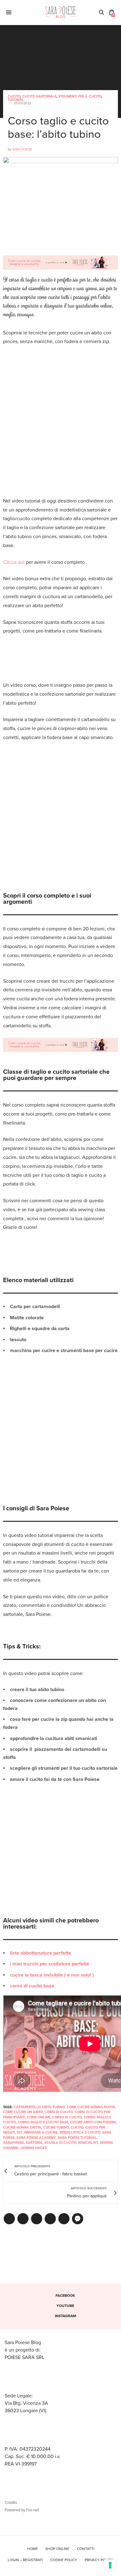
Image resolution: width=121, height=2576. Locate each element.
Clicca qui (14, 562)
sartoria (34, 2143)
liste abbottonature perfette (40, 1953)
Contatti (86, 2549)
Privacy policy (99, 2560)
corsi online (39, 2117)
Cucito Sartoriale (39, 96)
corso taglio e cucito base (43, 2122)
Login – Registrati (25, 2560)
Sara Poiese (22, 149)
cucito (77, 2128)
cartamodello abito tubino (39, 2107)
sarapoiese (13, 2143)
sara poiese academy (36, 2138)
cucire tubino (56, 2128)
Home (32, 2549)
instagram (65, 2316)
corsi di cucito (59, 2112)
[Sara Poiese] (61, 12)
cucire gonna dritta (22, 2128)
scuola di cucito (60, 2143)
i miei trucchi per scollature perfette (50, 1964)
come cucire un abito (23, 2112)
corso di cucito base (32, 1986)
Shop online (57, 2549)
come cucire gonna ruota (91, 2107)
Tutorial (16, 100)
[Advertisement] (60, 417)
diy (20, 2132)
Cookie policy (64, 2560)
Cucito (14, 96)
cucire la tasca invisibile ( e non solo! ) (52, 1975)
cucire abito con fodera (93, 2122)
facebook (65, 2295)
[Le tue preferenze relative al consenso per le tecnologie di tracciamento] (110, 2565)
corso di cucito (67, 2117)
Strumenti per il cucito (80, 96)
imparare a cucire (41, 2132)
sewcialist (88, 2143)
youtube (65, 2306)
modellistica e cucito (80, 2132)
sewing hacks (34, 2148)
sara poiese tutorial (77, 2138)
